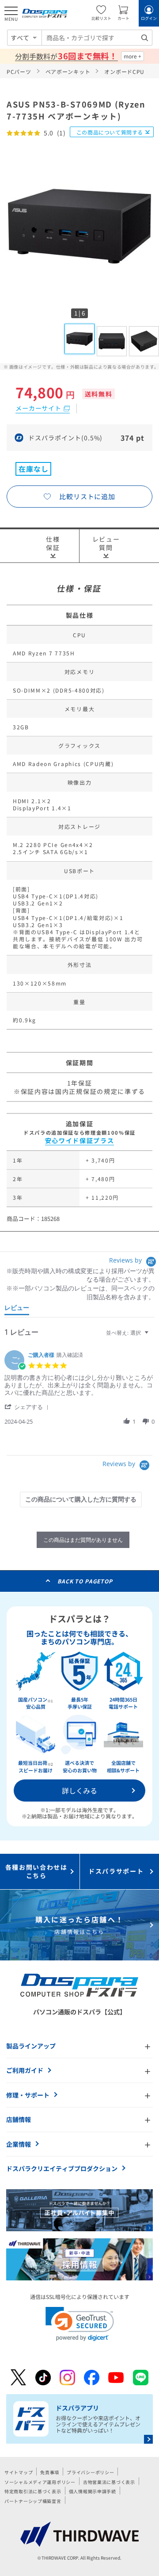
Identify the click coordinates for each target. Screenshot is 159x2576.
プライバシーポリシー (90, 2472)
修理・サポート (28, 2095)
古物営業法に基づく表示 (109, 2482)
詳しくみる (79, 1790)
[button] (28, 1407)
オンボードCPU (124, 71)
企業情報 (19, 2144)
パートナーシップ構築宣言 (33, 2501)
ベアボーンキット (68, 71)
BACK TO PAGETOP (85, 1581)
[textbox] (153, 1336)
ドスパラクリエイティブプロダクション (62, 2168)
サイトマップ (19, 2472)
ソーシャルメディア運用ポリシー (40, 2482)
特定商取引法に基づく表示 (33, 2491)
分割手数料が (66, 56)
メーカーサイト (38, 408)
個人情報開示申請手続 (93, 2491)
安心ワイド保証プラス (80, 1140)
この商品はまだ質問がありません (83, 1540)
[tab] (17, 1309)
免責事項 (50, 2472)
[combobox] (97, 38)
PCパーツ (19, 71)
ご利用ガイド (25, 2070)
